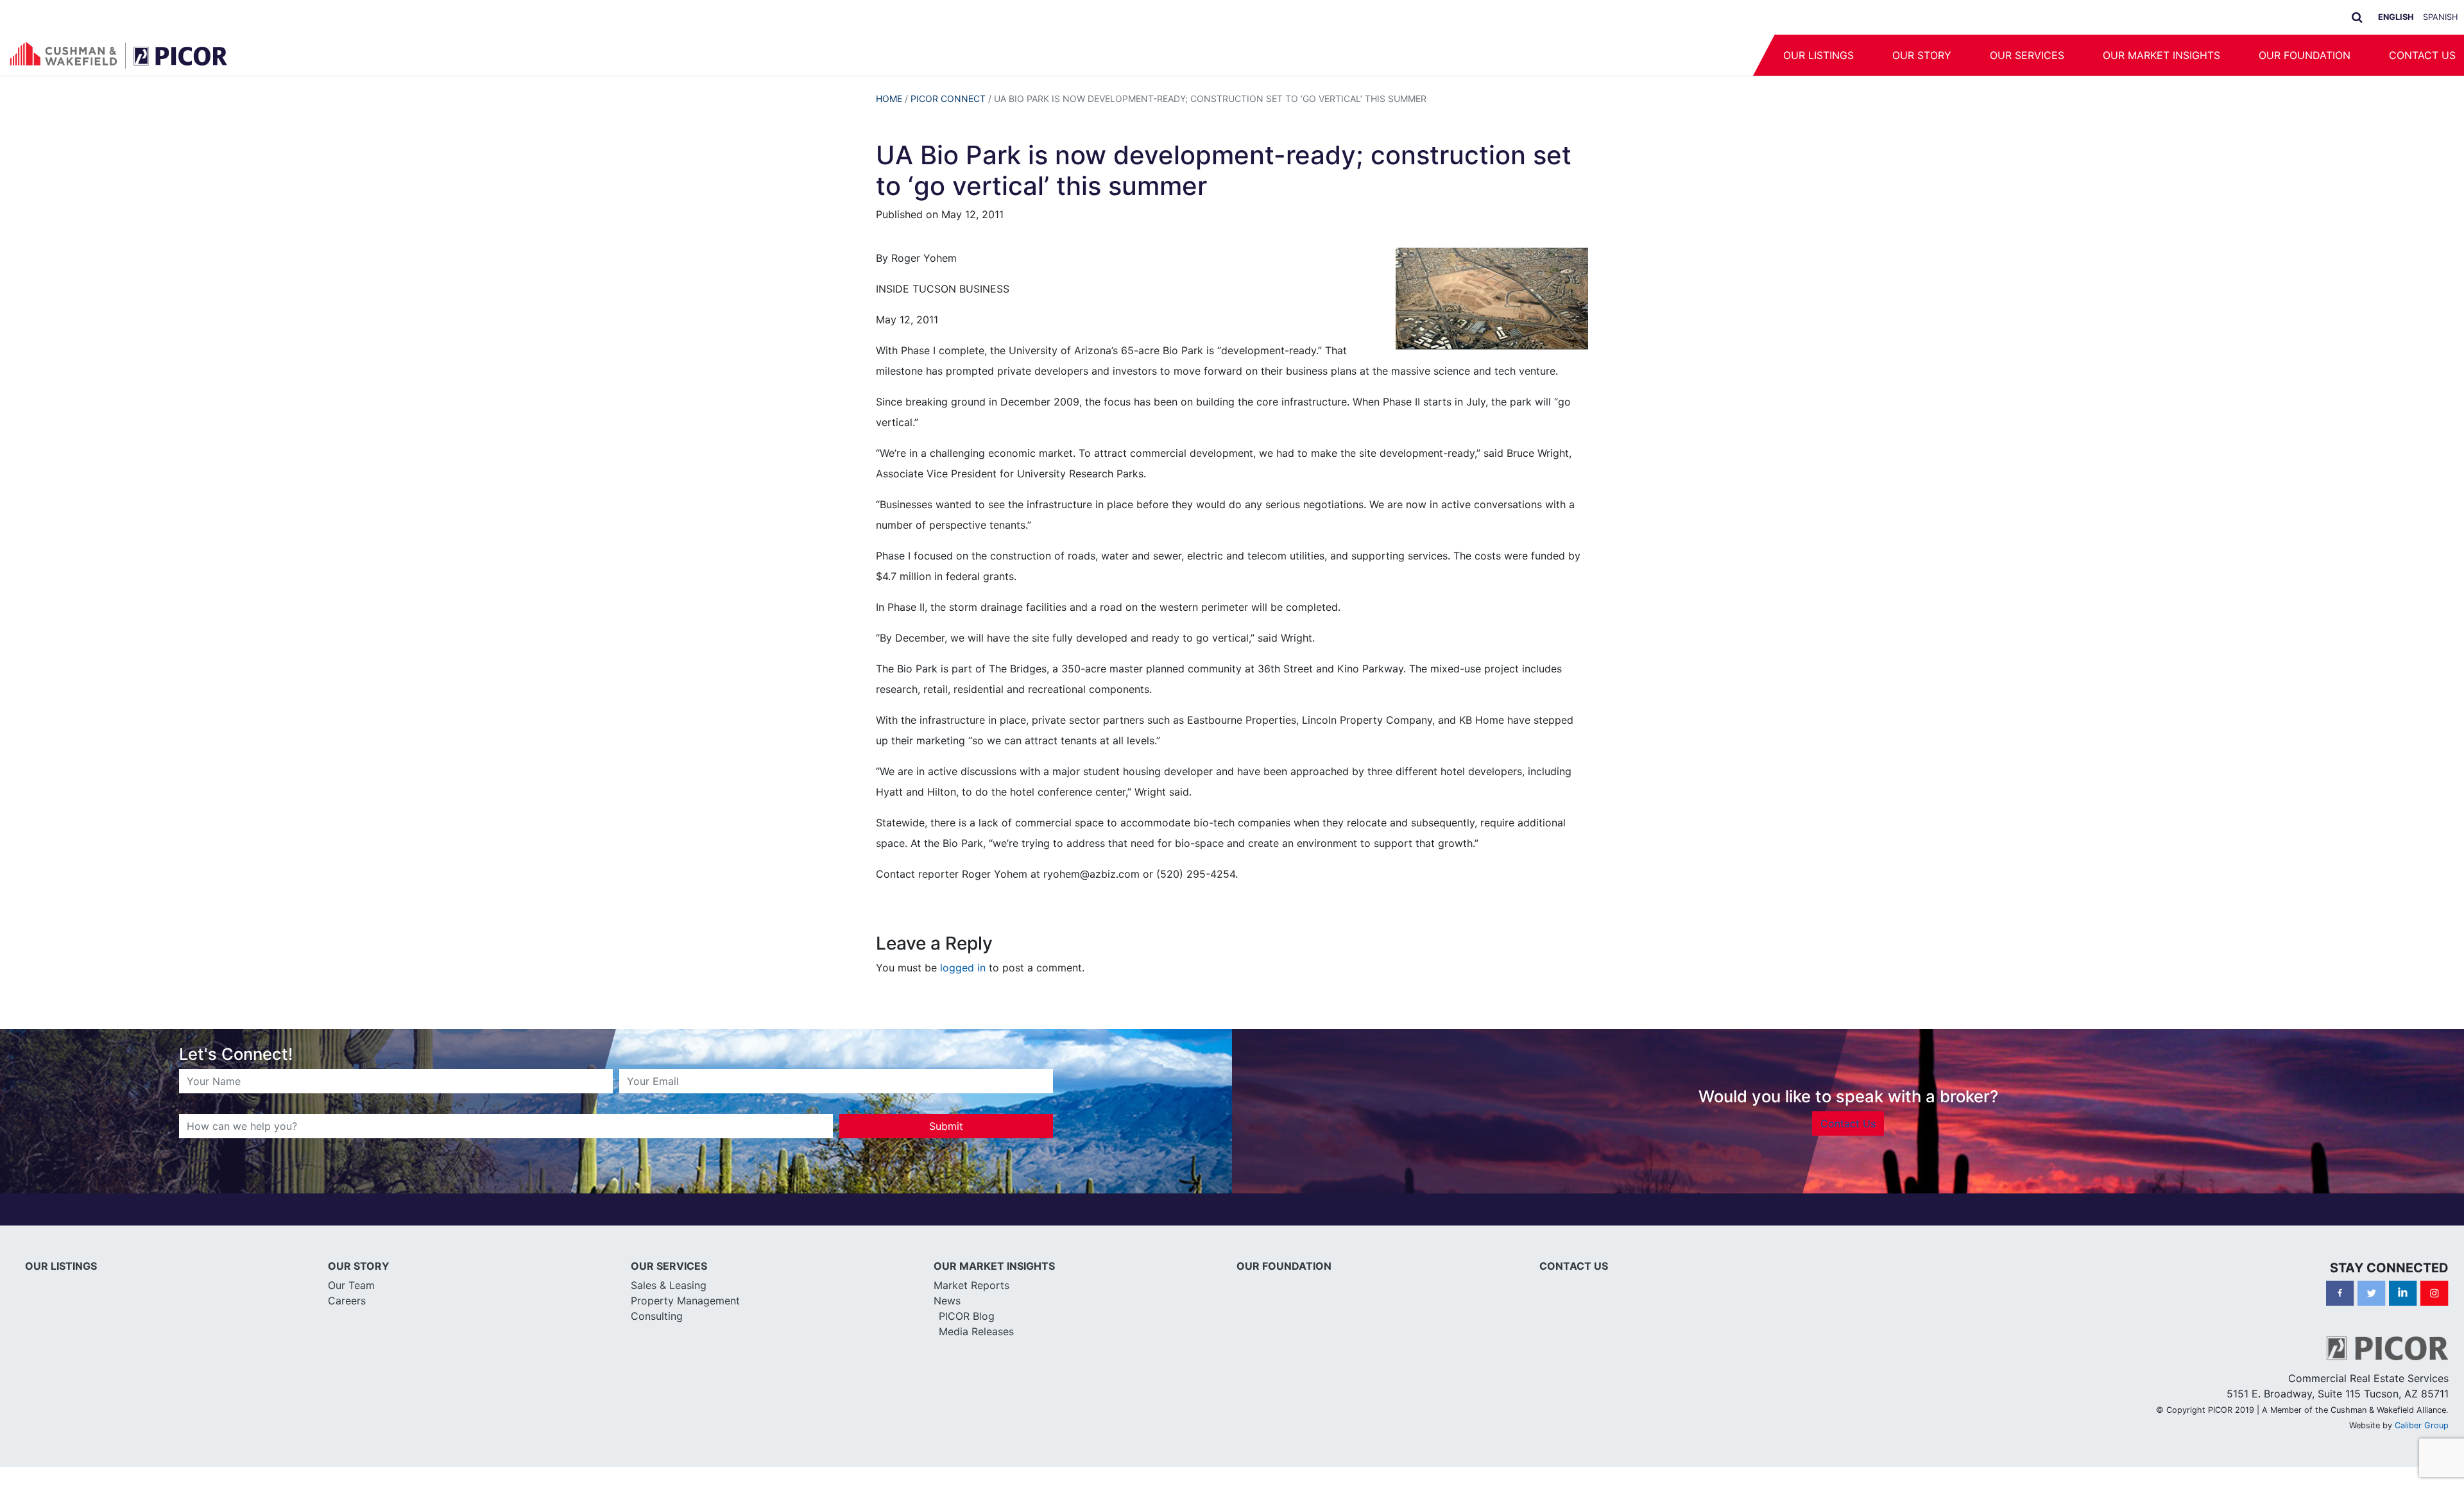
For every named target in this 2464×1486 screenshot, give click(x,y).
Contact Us (1848, 1123)
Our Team (351, 1285)
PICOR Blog (967, 1316)
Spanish (2440, 17)
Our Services (2027, 55)
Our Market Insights (2161, 55)
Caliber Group (2422, 1425)
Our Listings (1818, 55)
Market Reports (971, 1285)
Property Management (685, 1301)
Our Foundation (2305, 55)
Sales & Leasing (669, 1285)
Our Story (1922, 55)
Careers (347, 1301)
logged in (963, 968)
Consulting (657, 1316)
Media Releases (976, 1331)
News (947, 1301)
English (2396, 17)
